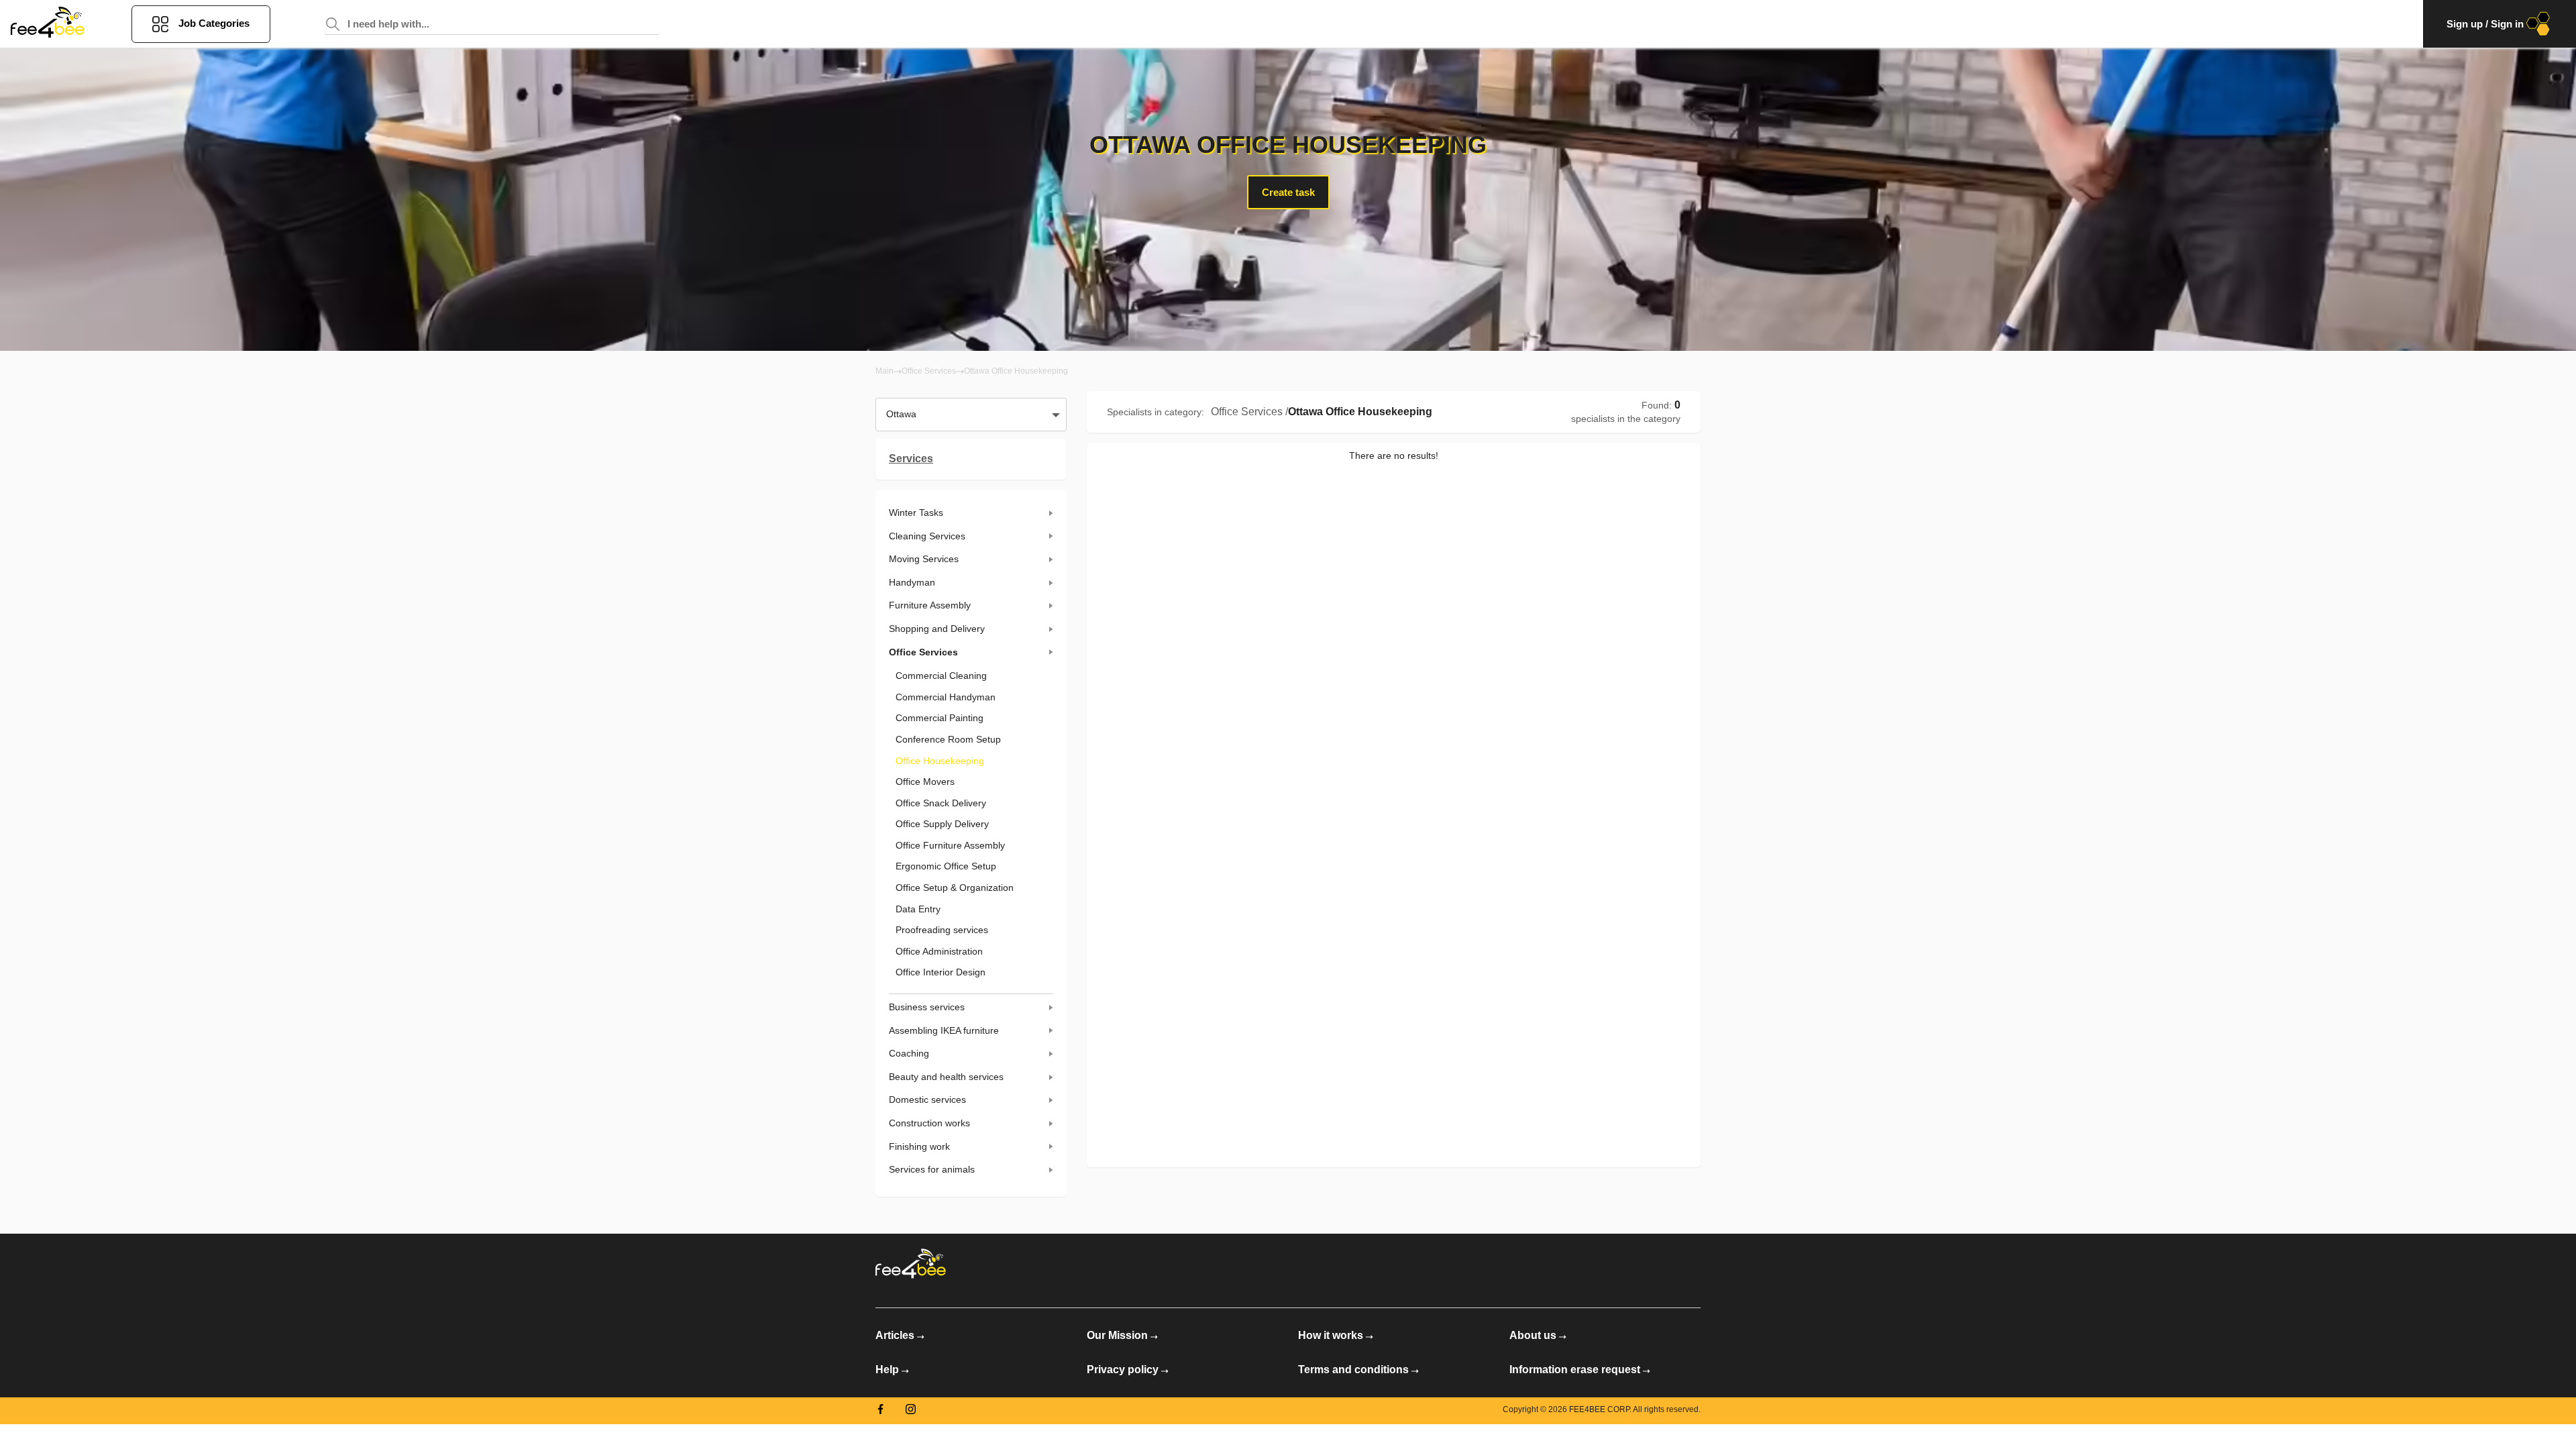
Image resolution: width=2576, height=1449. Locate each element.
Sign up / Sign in (2485, 24)
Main (884, 371)
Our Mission (1117, 1335)
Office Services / (1249, 412)
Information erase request (1575, 1370)
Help (887, 1370)
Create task (1288, 192)
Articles (895, 1335)
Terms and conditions (1353, 1370)
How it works (1331, 1335)
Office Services (929, 371)
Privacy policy (1123, 1370)
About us (1533, 1335)
